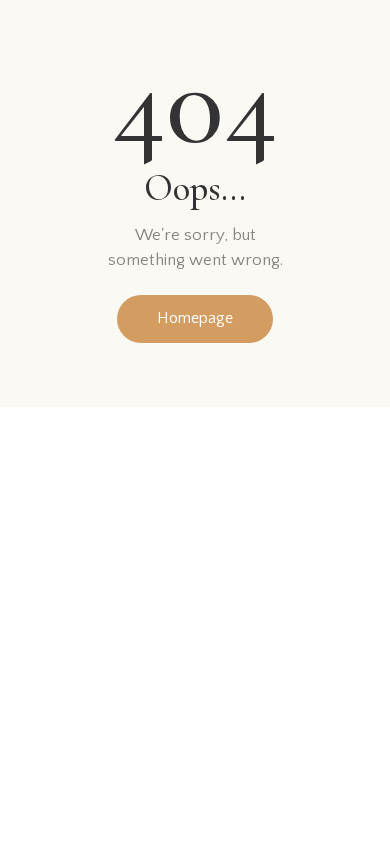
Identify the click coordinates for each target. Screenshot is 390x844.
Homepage (195, 318)
